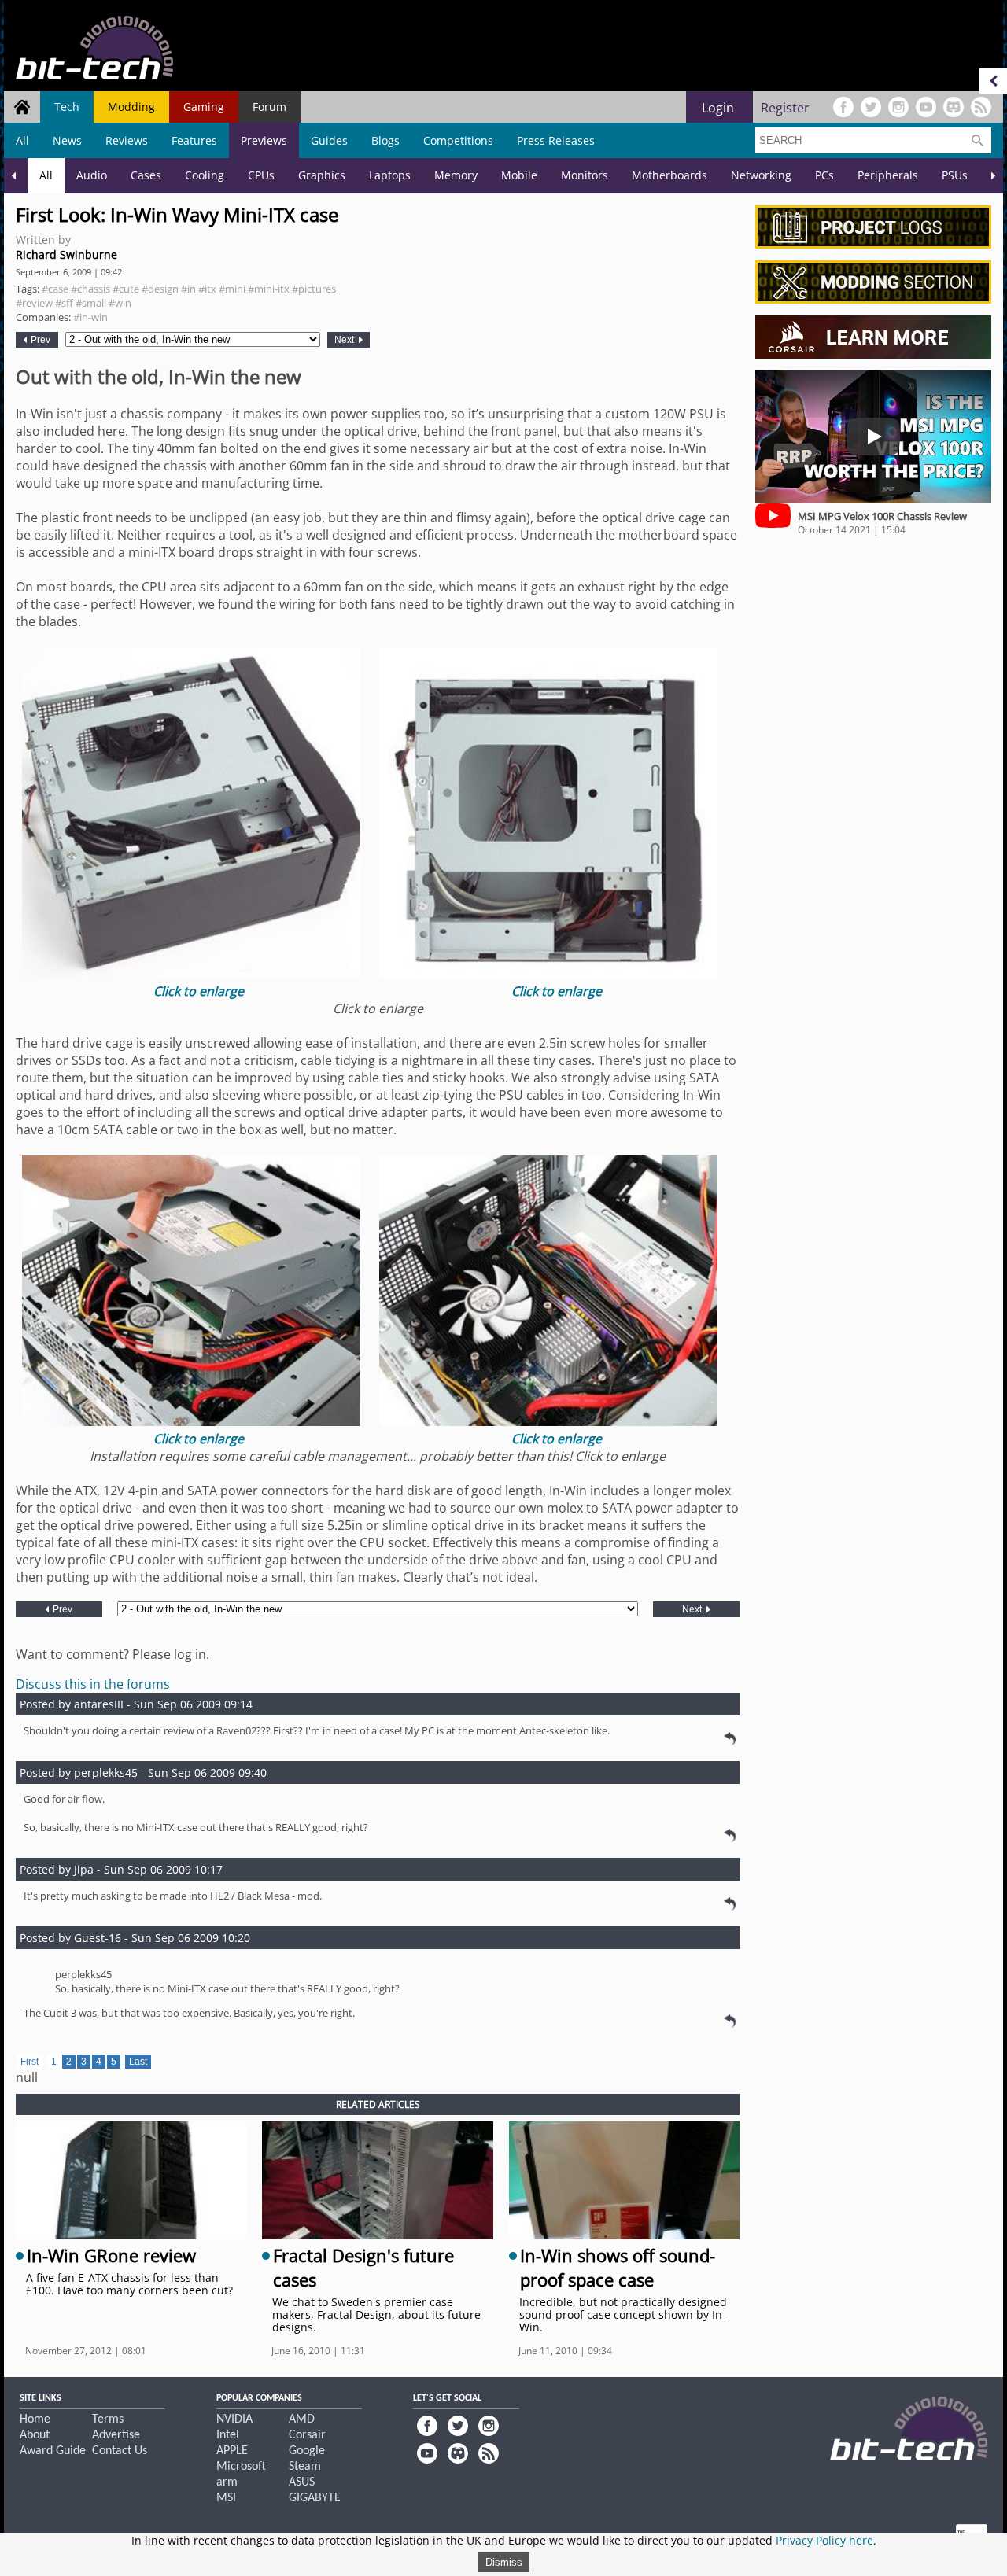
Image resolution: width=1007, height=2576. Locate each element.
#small (91, 303)
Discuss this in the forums (93, 1684)
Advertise (116, 2435)
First (30, 2062)
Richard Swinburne (66, 254)
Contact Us (120, 2451)
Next (345, 340)
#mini (232, 289)
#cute (126, 289)
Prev (39, 340)
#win (120, 303)
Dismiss (504, 2562)
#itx (207, 289)
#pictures (314, 289)
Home (35, 2419)
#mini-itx (269, 289)
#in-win (90, 317)
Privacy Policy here (824, 2540)
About (35, 2435)
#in (188, 289)
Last (138, 2062)
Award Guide (53, 2451)
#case (55, 289)
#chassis (90, 289)
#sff (64, 303)
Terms (108, 2419)
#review (34, 303)
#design (160, 289)
